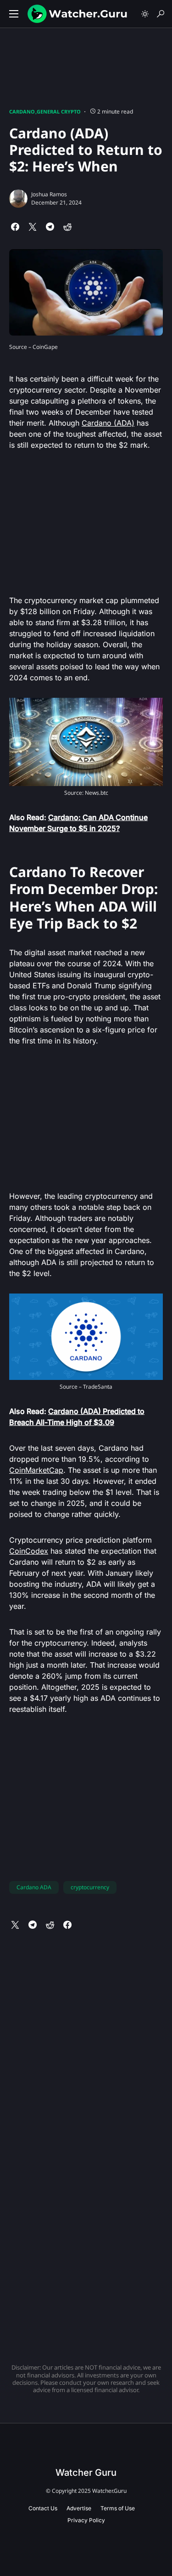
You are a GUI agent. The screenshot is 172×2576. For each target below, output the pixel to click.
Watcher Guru (86, 2473)
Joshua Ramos (49, 194)
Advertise (79, 2508)
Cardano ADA (34, 1887)
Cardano (22, 111)
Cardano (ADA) (108, 423)
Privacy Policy (86, 2520)
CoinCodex (29, 1551)
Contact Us (43, 2508)
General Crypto (59, 111)
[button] (14, 14)
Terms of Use (118, 2508)
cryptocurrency (90, 1887)
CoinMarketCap (36, 1470)
